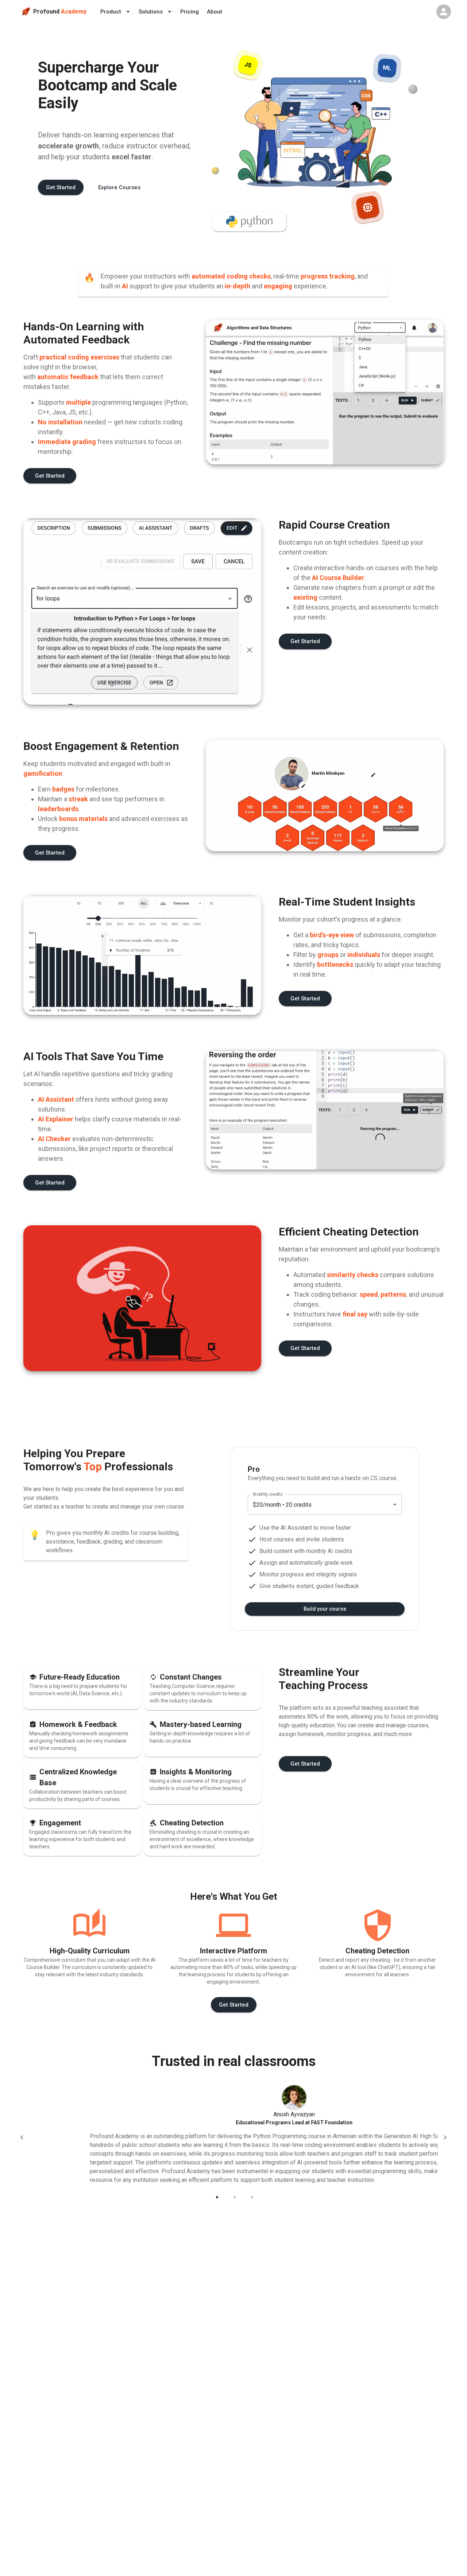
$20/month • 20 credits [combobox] (282, 1505)
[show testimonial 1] (216, 2196)
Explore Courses (119, 187)
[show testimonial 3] (251, 2196)
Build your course (325, 1609)
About (215, 12)
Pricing (190, 12)
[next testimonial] (445, 2137)
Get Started (61, 187)
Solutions (151, 12)
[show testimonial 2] (233, 2196)
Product (111, 12)
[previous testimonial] (22, 2137)
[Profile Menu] (444, 12)
